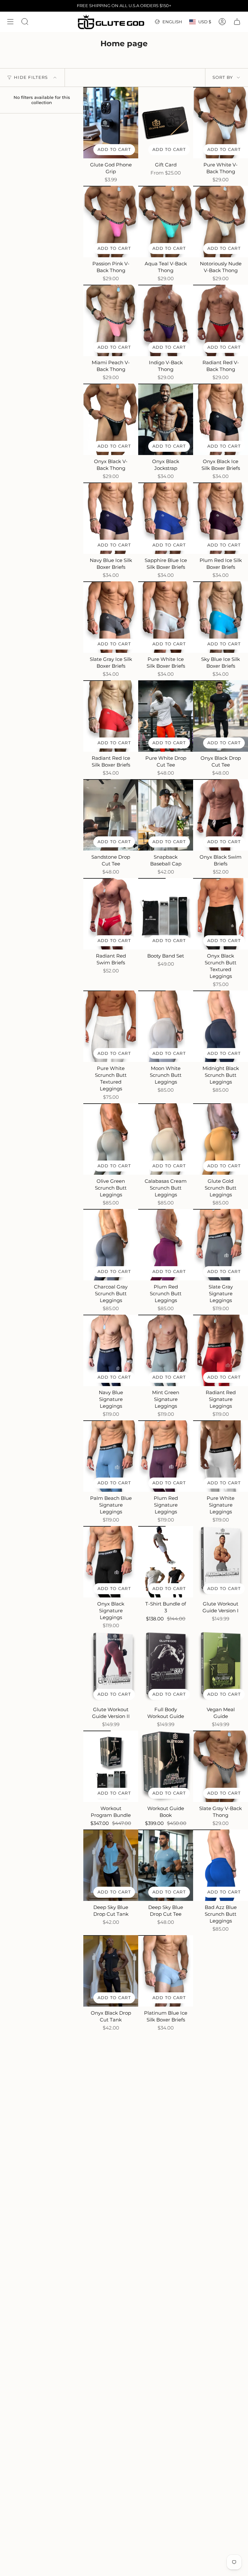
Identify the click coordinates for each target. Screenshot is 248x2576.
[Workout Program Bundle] (111, 1766)
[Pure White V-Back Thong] (221, 123)
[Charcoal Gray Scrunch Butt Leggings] (111, 1245)
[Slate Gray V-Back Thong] (221, 1766)
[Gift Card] (166, 123)
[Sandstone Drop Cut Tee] (111, 815)
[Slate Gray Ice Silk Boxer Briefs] (111, 617)
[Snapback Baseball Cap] (166, 815)
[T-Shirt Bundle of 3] (166, 1562)
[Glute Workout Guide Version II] (111, 1667)
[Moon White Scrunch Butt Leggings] (166, 1026)
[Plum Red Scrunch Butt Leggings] (166, 1245)
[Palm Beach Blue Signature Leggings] (111, 1456)
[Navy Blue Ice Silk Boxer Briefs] (111, 518)
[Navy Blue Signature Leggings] (111, 1350)
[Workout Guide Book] (166, 1766)
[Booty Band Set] (166, 914)
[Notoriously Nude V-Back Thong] (221, 222)
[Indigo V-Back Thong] (166, 320)
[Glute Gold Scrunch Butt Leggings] (221, 1139)
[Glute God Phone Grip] (111, 123)
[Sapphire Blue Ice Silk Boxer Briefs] (166, 518)
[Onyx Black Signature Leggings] (111, 1562)
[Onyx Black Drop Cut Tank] (111, 1971)
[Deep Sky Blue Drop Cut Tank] (111, 1865)
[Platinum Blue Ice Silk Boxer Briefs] (166, 1971)
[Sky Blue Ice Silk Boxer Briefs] (221, 617)
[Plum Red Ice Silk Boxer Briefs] (221, 518)
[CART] (237, 22)
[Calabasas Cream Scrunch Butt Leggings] (166, 1139)
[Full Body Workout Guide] (166, 1667)
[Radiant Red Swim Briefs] (111, 914)
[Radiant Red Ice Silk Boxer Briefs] (111, 716)
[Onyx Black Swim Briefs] (221, 815)
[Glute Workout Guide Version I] (221, 1562)
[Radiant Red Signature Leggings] (221, 1350)
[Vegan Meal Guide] (221, 1667)
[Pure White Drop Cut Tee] (166, 716)
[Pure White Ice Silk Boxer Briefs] (166, 617)
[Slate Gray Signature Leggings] (221, 1245)
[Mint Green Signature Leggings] (166, 1350)
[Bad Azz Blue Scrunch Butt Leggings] (221, 1865)
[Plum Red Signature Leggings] (166, 1456)
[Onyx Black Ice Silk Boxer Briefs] (221, 419)
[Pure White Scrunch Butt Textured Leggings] (111, 1026)
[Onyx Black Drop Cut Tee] (221, 716)
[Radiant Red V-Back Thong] (221, 320)
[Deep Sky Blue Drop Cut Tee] (166, 1865)
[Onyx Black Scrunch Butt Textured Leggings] (221, 914)
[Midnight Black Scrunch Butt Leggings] (221, 1026)
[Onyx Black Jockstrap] (166, 419)
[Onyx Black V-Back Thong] (111, 419)
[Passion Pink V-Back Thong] (111, 222)
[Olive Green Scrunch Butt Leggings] (111, 1139)
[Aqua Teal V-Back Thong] (166, 222)
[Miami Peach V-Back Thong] (111, 320)
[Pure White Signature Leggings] (221, 1456)
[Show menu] (10, 22)
